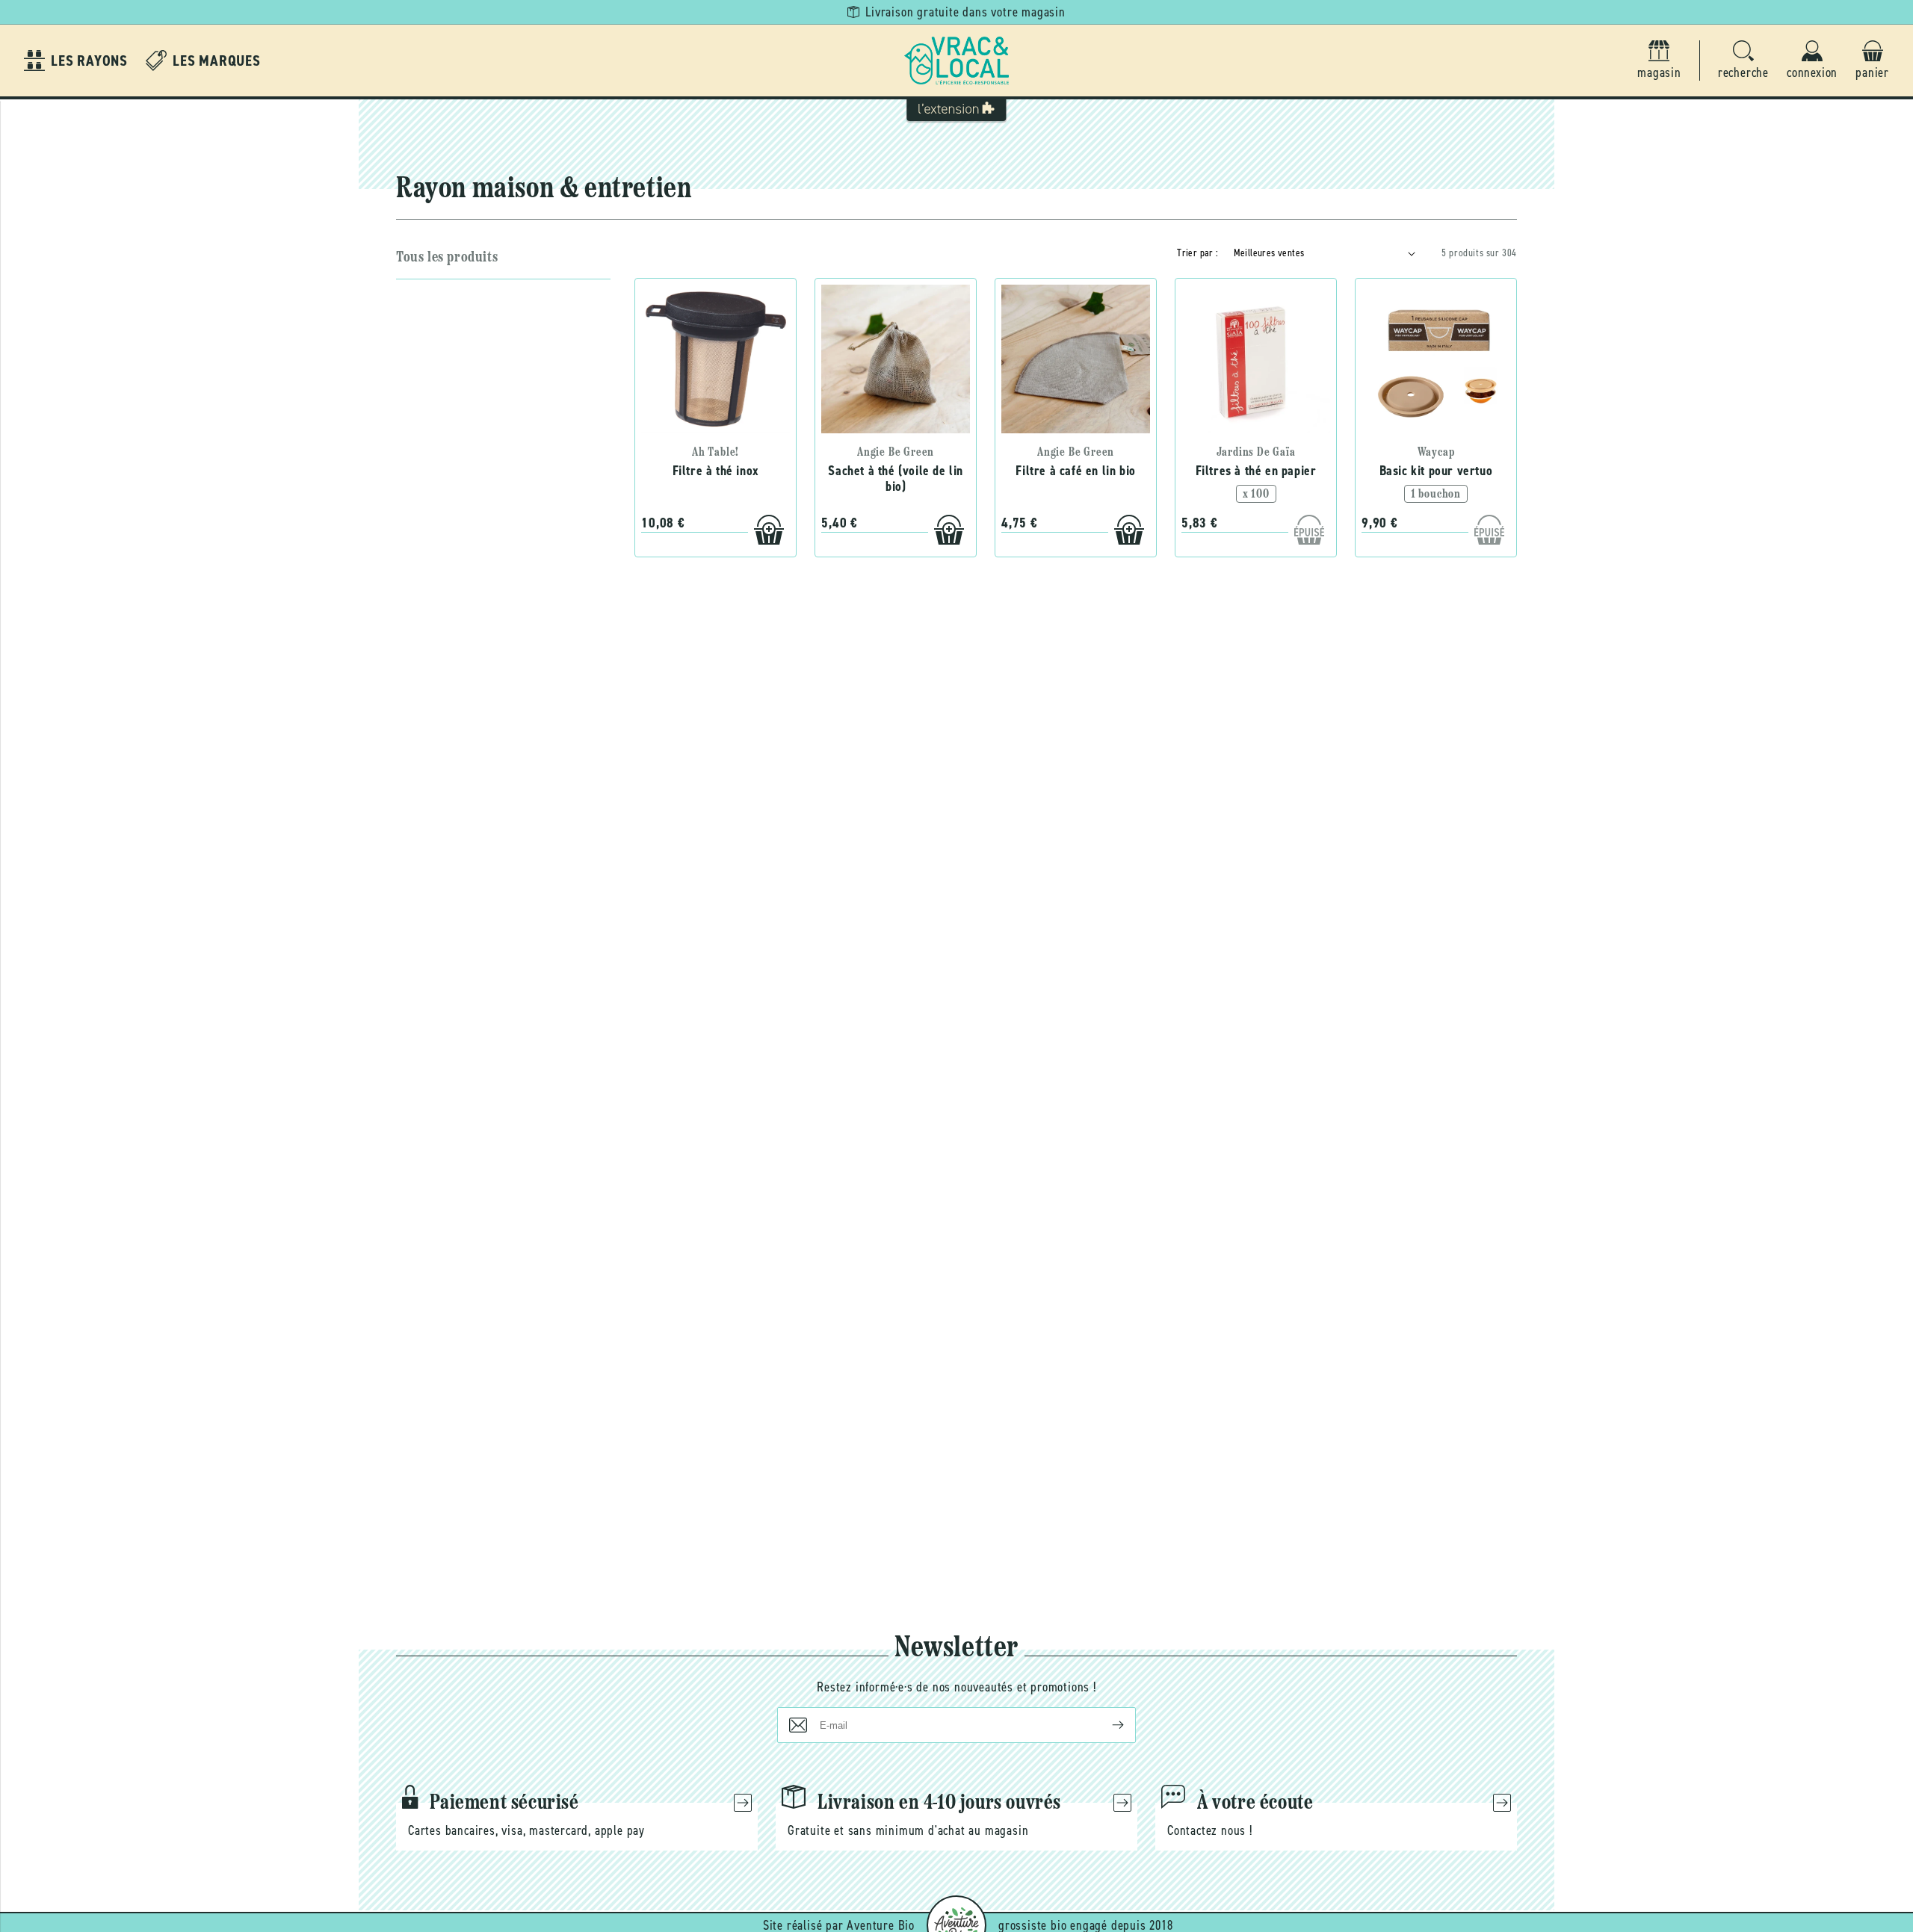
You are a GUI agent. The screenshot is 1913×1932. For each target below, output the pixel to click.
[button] (1743, 61)
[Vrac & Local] (956, 61)
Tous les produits (447, 258)
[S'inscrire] (1106, 1725)
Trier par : (1197, 253)
